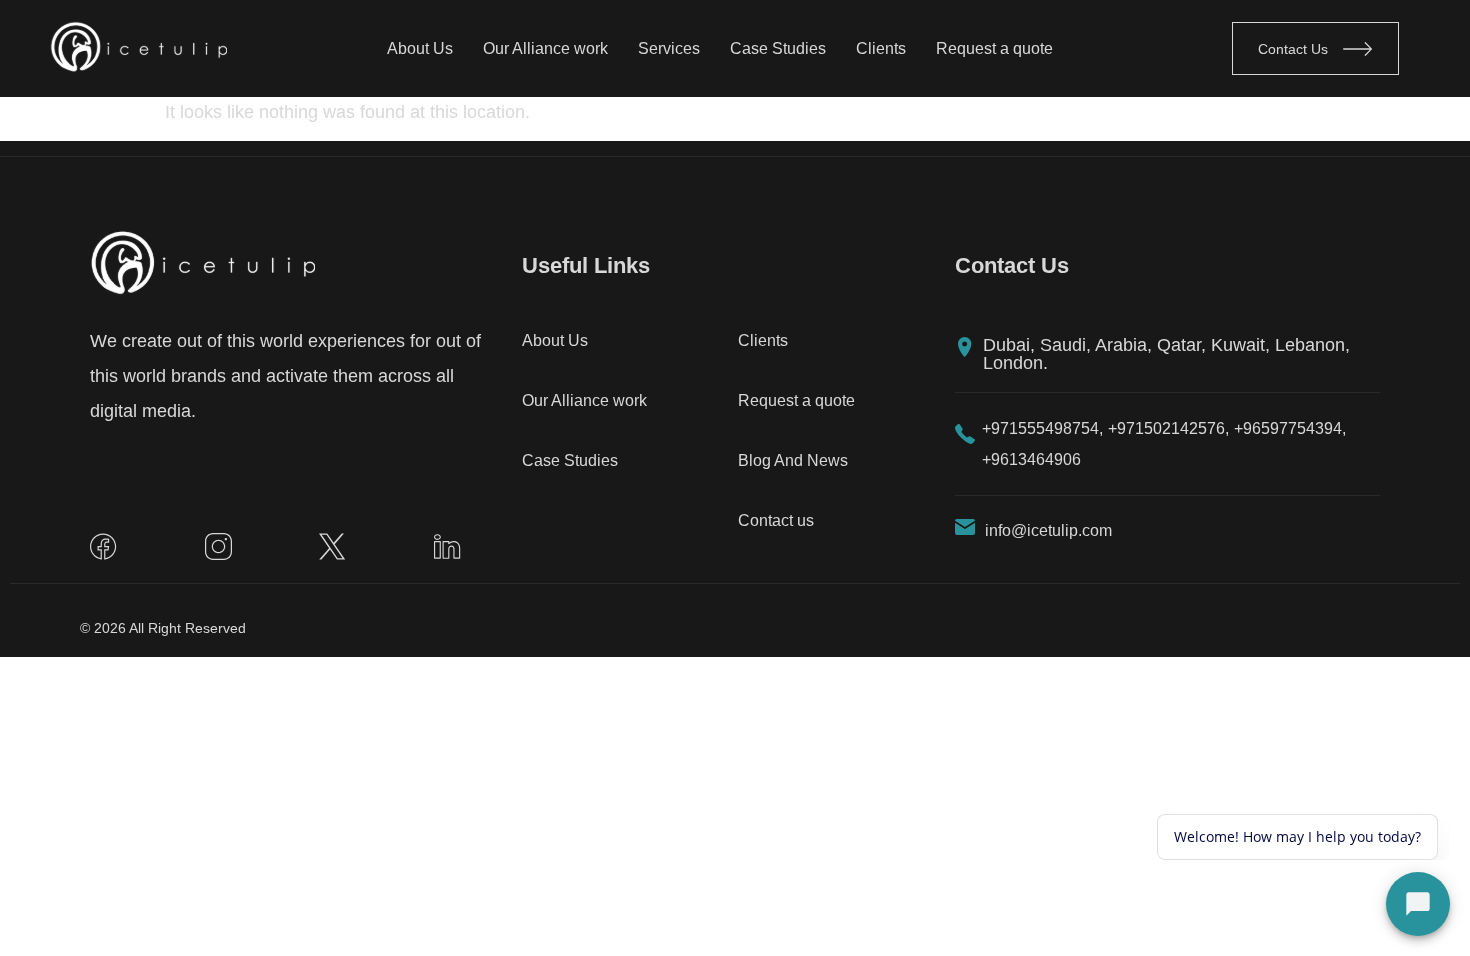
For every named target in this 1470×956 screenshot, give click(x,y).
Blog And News (793, 460)
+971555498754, (1042, 428)
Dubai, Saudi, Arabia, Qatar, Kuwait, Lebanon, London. (1166, 354)
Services (669, 48)
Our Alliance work (545, 48)
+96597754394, (1290, 428)
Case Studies (778, 48)
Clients (881, 48)
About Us (420, 48)
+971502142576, (1168, 428)
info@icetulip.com (1048, 530)
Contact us (776, 520)
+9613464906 (1031, 459)
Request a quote (994, 48)
